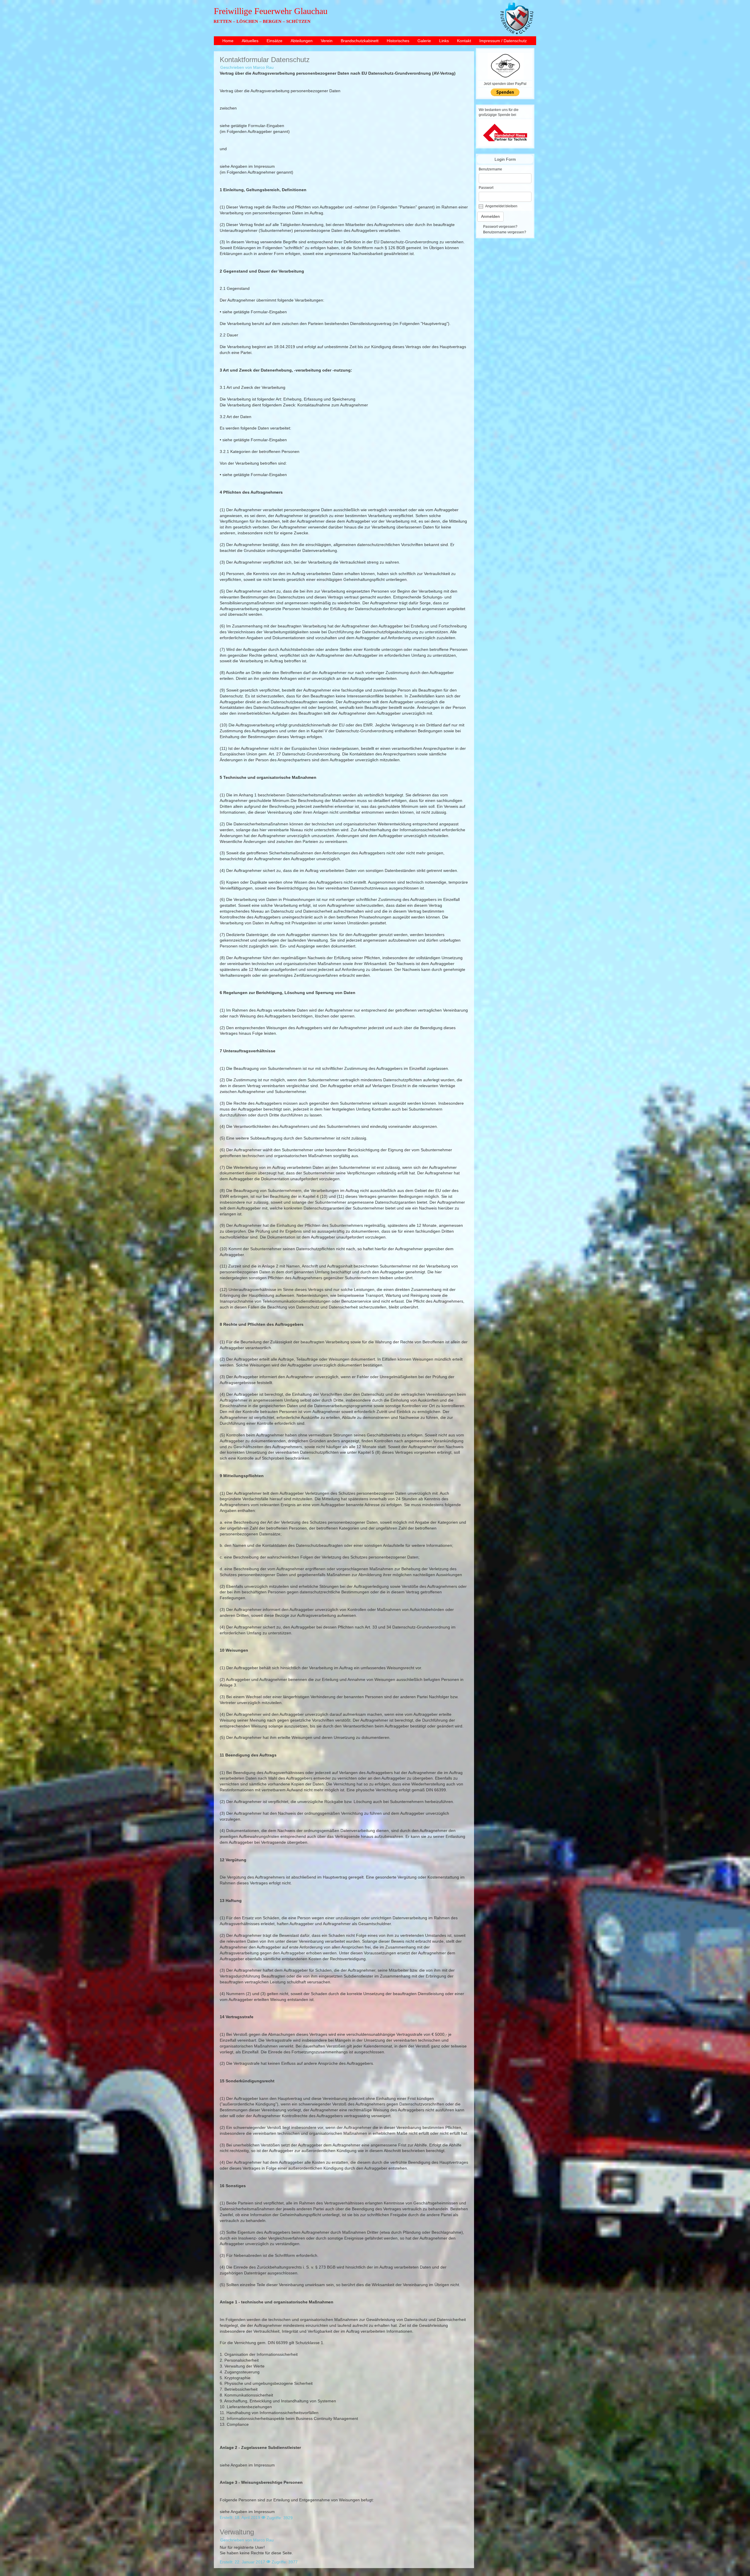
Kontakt (464, 41)
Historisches (398, 41)
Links (444, 41)
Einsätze (275, 41)
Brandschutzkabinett (360, 41)
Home (228, 41)
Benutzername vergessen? (505, 232)
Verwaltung (237, 2532)
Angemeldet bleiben (501, 206)
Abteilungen (302, 41)
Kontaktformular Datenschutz (265, 60)
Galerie (424, 41)
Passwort (486, 188)
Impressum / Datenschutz (503, 41)
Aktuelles (250, 41)
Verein (327, 41)
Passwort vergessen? (500, 227)
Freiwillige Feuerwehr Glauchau (271, 11)
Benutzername (490, 169)
